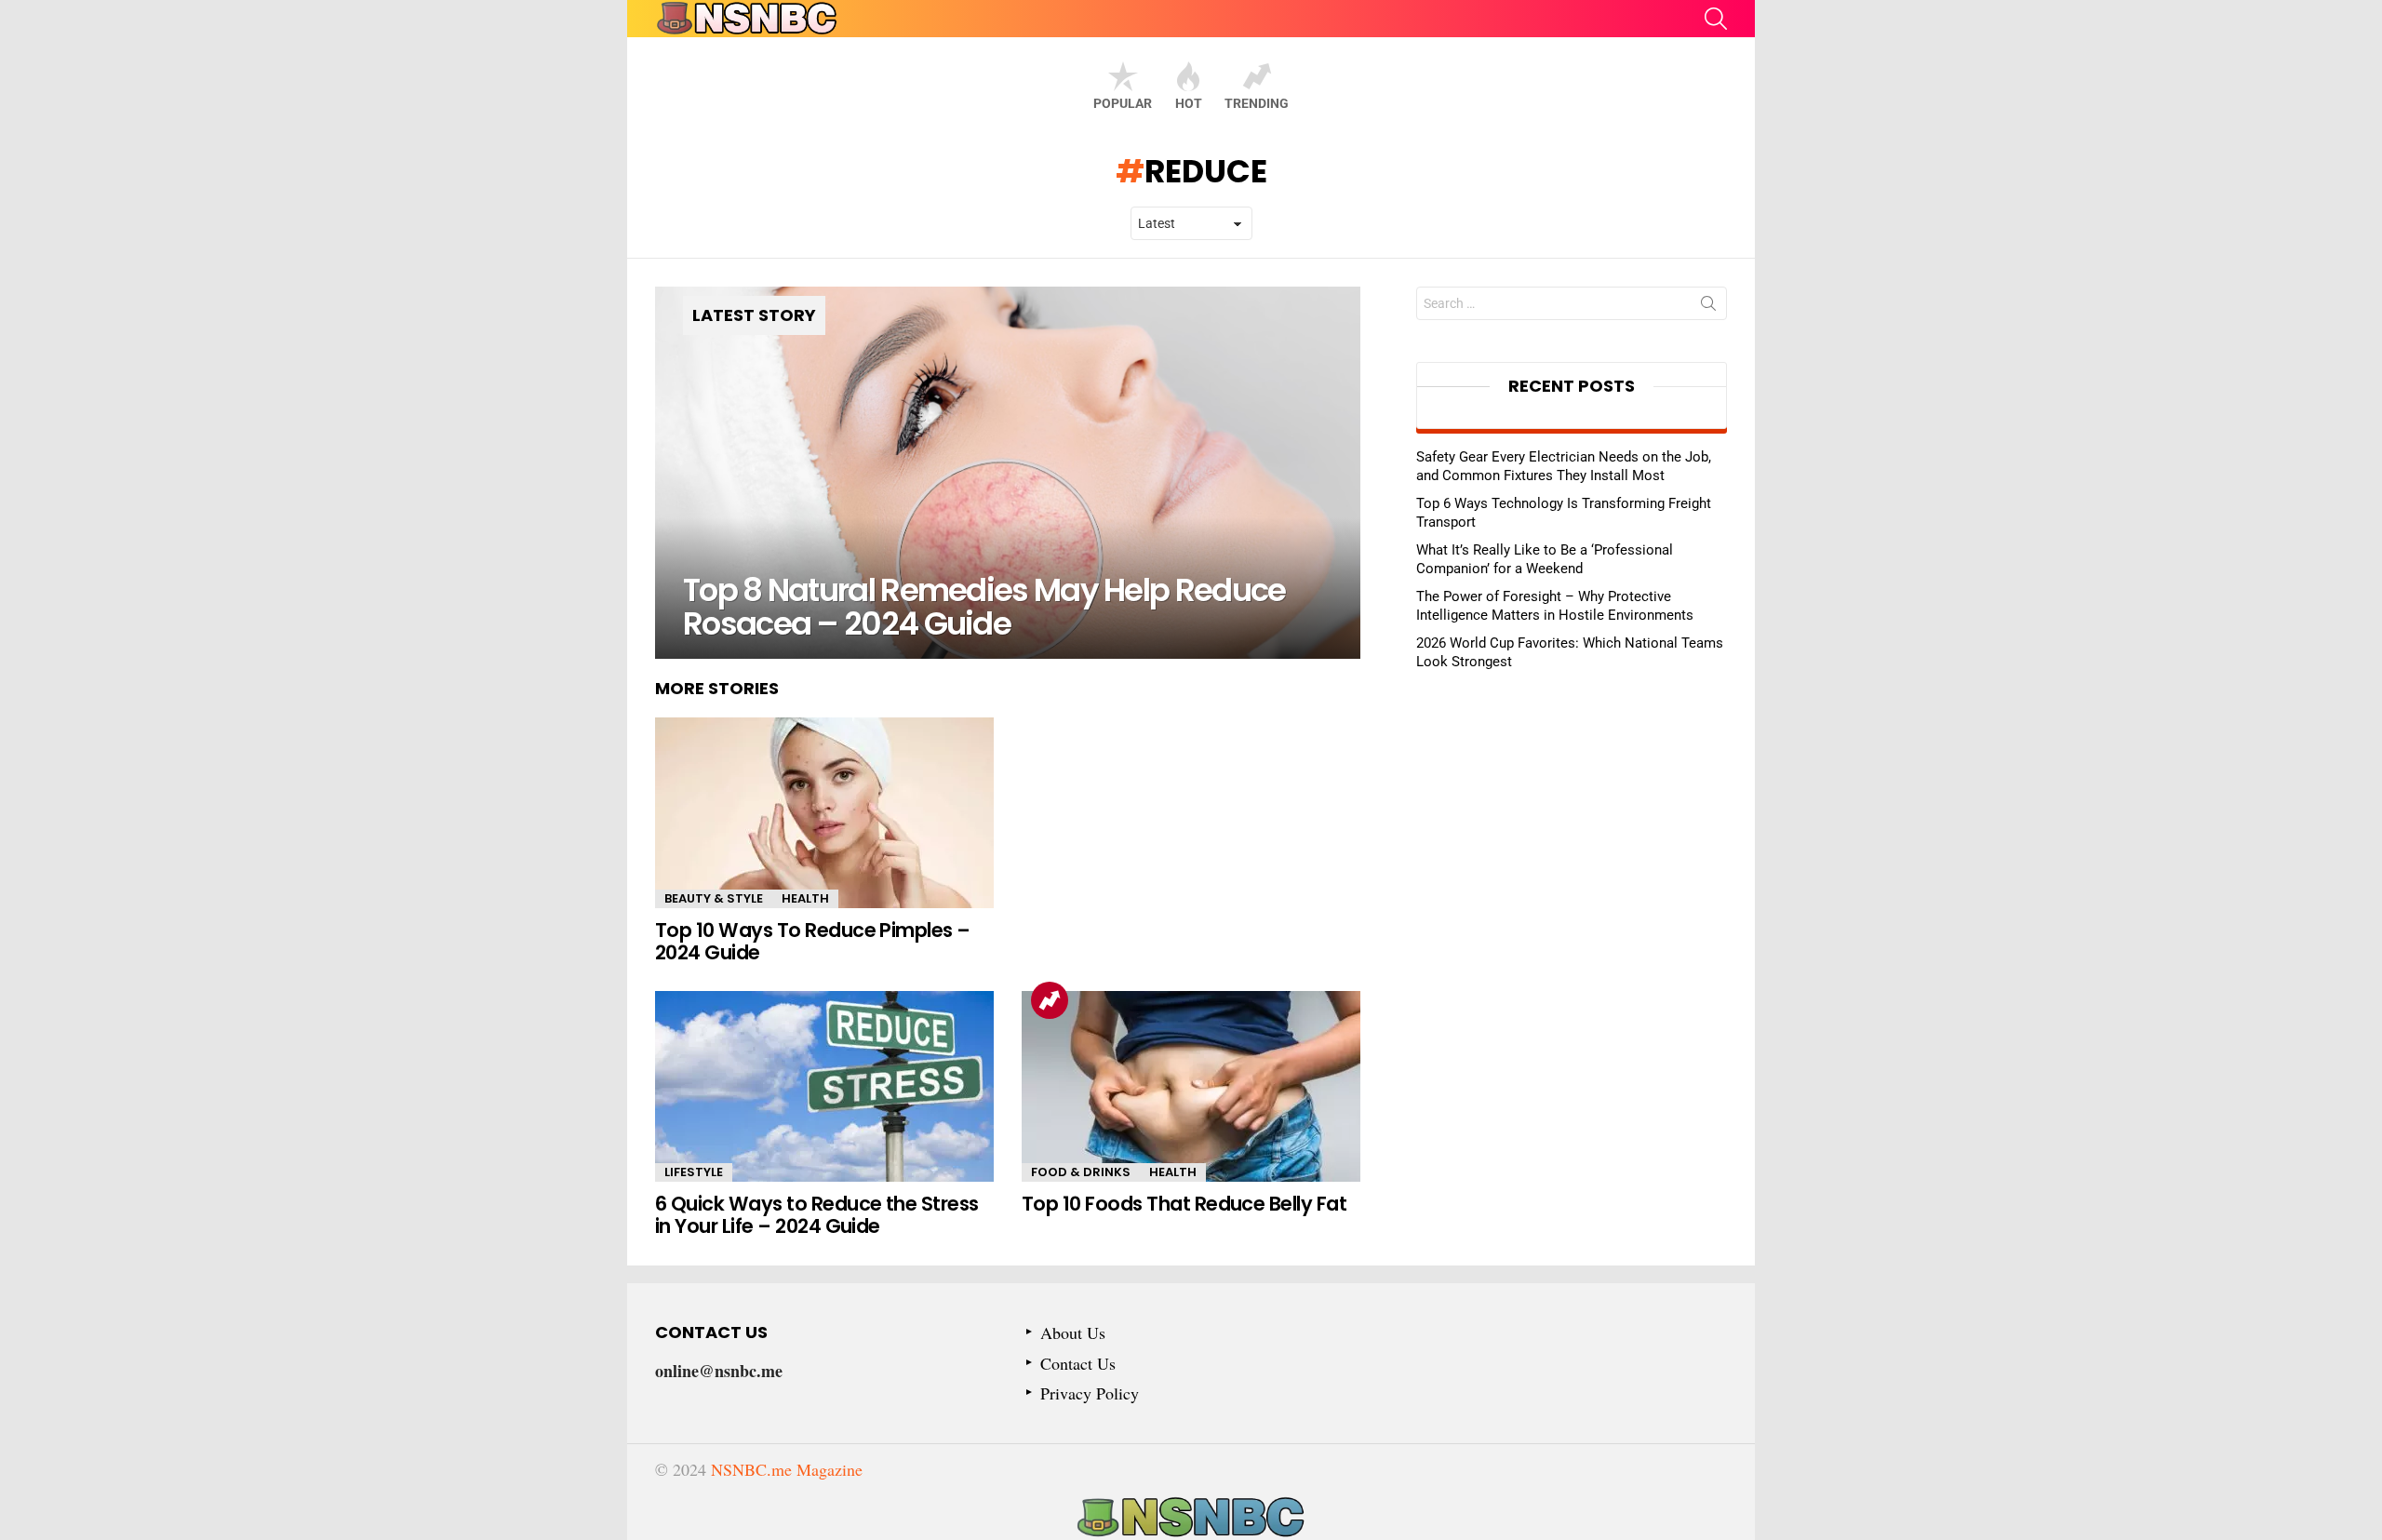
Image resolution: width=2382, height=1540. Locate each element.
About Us (1073, 1333)
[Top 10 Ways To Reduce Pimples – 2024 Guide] (824, 813)
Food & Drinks (1081, 1172)
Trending (1257, 103)
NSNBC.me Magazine (787, 1469)
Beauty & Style (714, 898)
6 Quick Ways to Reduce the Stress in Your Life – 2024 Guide (817, 1215)
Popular (1123, 103)
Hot (1189, 103)
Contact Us (1078, 1364)
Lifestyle (694, 1172)
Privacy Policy (1090, 1393)
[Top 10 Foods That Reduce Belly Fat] (1191, 1086)
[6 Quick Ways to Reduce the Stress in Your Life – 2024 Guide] (824, 1086)
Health (805, 898)
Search (1708, 307)
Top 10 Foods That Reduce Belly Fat (1184, 1204)
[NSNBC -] (1191, 1518)
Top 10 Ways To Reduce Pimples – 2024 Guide (813, 941)
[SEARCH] (1716, 19)
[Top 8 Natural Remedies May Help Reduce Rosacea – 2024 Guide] (1008, 473)
